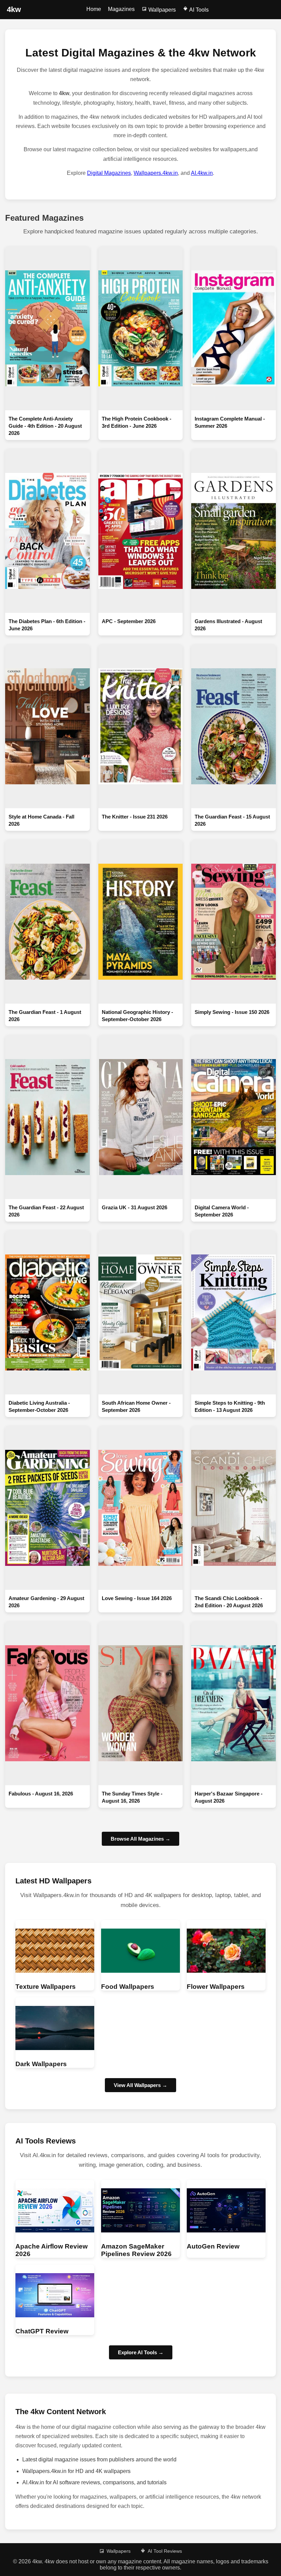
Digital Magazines (109, 173)
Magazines (121, 9)
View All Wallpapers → (140, 2085)
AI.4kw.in (202, 173)
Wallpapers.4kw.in (156, 173)
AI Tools (198, 10)
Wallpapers (161, 10)
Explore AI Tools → (141, 2352)
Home (94, 9)
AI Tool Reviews (165, 2551)
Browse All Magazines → (140, 1839)
